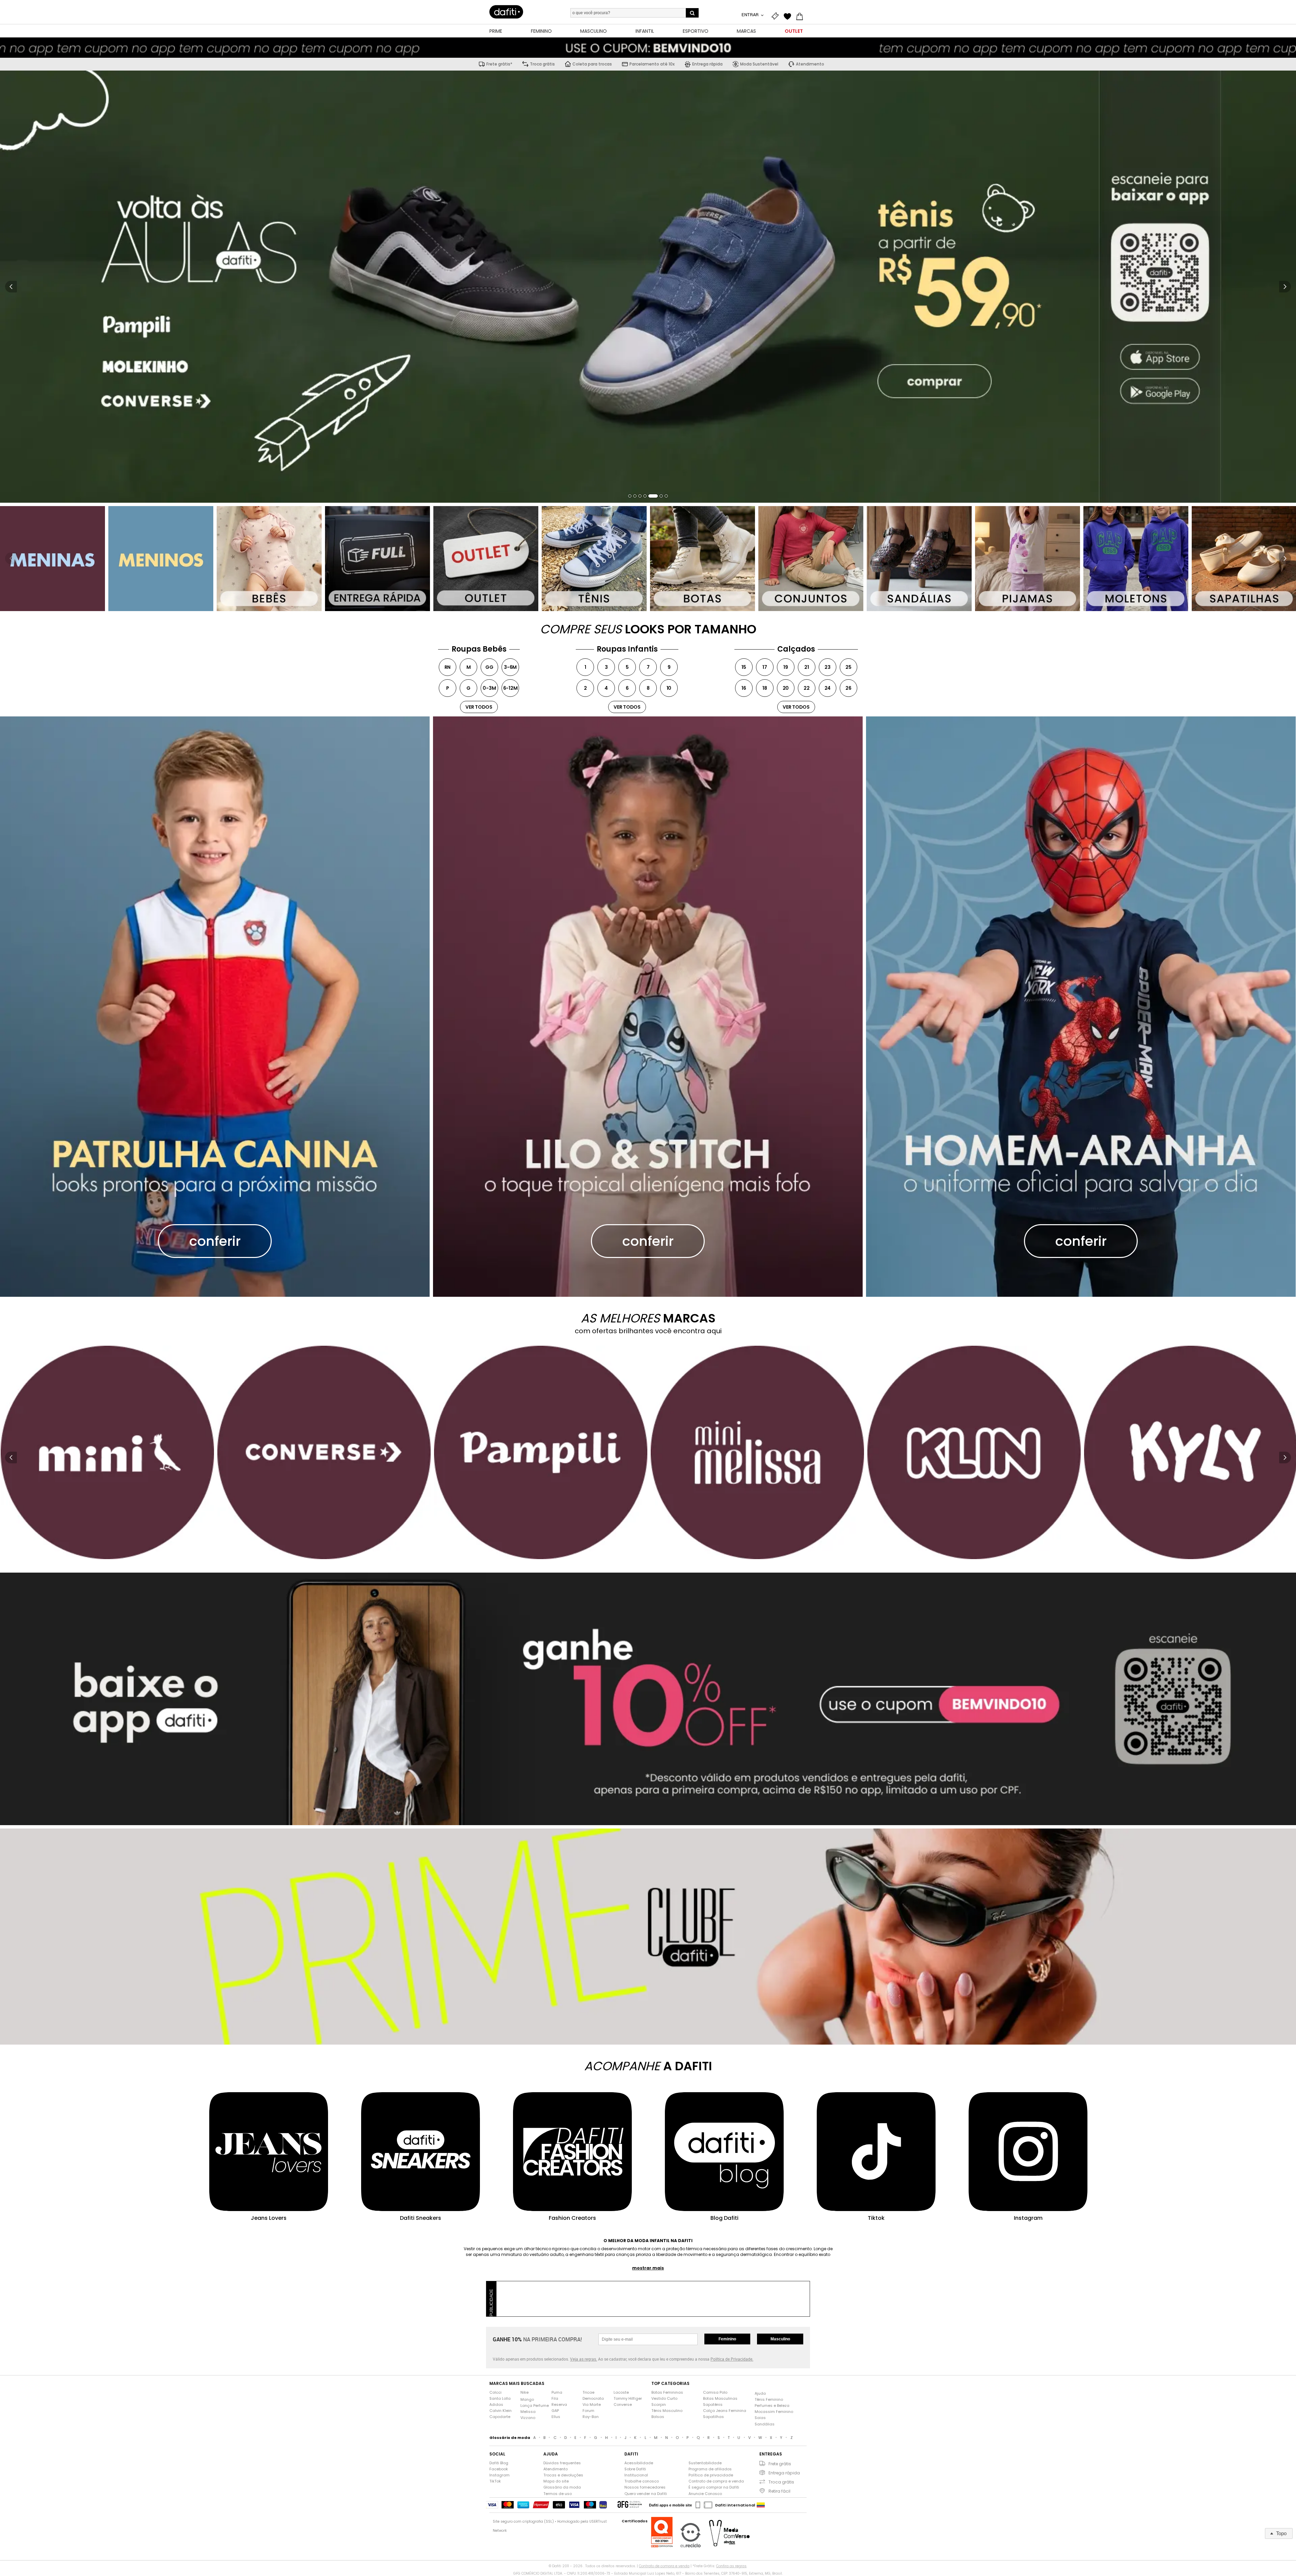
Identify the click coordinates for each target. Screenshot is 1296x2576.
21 (807, 667)
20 (786, 688)
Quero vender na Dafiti (646, 2494)
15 (744, 667)
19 (786, 667)
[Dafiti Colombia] (761, 2505)
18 (765, 688)
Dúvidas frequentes (562, 2463)
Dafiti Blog (499, 2463)
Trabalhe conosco (642, 2481)
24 (828, 688)
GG (489, 667)
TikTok (495, 2481)
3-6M (510, 667)
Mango (527, 2400)
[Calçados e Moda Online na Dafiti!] (506, 12)
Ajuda (760, 2394)
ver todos (479, 707)
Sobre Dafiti (635, 2469)
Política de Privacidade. (732, 2359)
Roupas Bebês (479, 649)
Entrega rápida (707, 64)
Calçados (796, 649)
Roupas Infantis (627, 649)
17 (765, 667)
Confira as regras (731, 2566)
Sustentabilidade (705, 2463)
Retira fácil (779, 2491)
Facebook (499, 2469)
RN (448, 667)
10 (669, 688)
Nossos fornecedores (645, 2487)
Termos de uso (558, 2494)
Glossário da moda (562, 2487)
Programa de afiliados (710, 2469)
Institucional (636, 2475)
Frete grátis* (499, 64)
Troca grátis (542, 64)
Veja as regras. (584, 2359)
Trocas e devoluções (563, 2475)
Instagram (500, 2475)
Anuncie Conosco (705, 2494)
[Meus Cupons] (777, 16)
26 (848, 688)
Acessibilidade (639, 2463)
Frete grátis (780, 2464)
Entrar (751, 15)
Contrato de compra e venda (716, 2481)
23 (828, 667)
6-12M (510, 688)
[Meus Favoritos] (789, 16)
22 (807, 688)
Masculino (780, 2339)
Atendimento (810, 64)
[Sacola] (801, 16)
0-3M (489, 688)
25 (848, 667)
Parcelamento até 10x (652, 64)
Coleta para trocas (592, 64)
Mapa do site (556, 2481)
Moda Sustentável (759, 64)
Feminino (727, 2339)
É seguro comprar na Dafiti (714, 2487)
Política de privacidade (711, 2475)
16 (744, 688)
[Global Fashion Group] (630, 2505)
